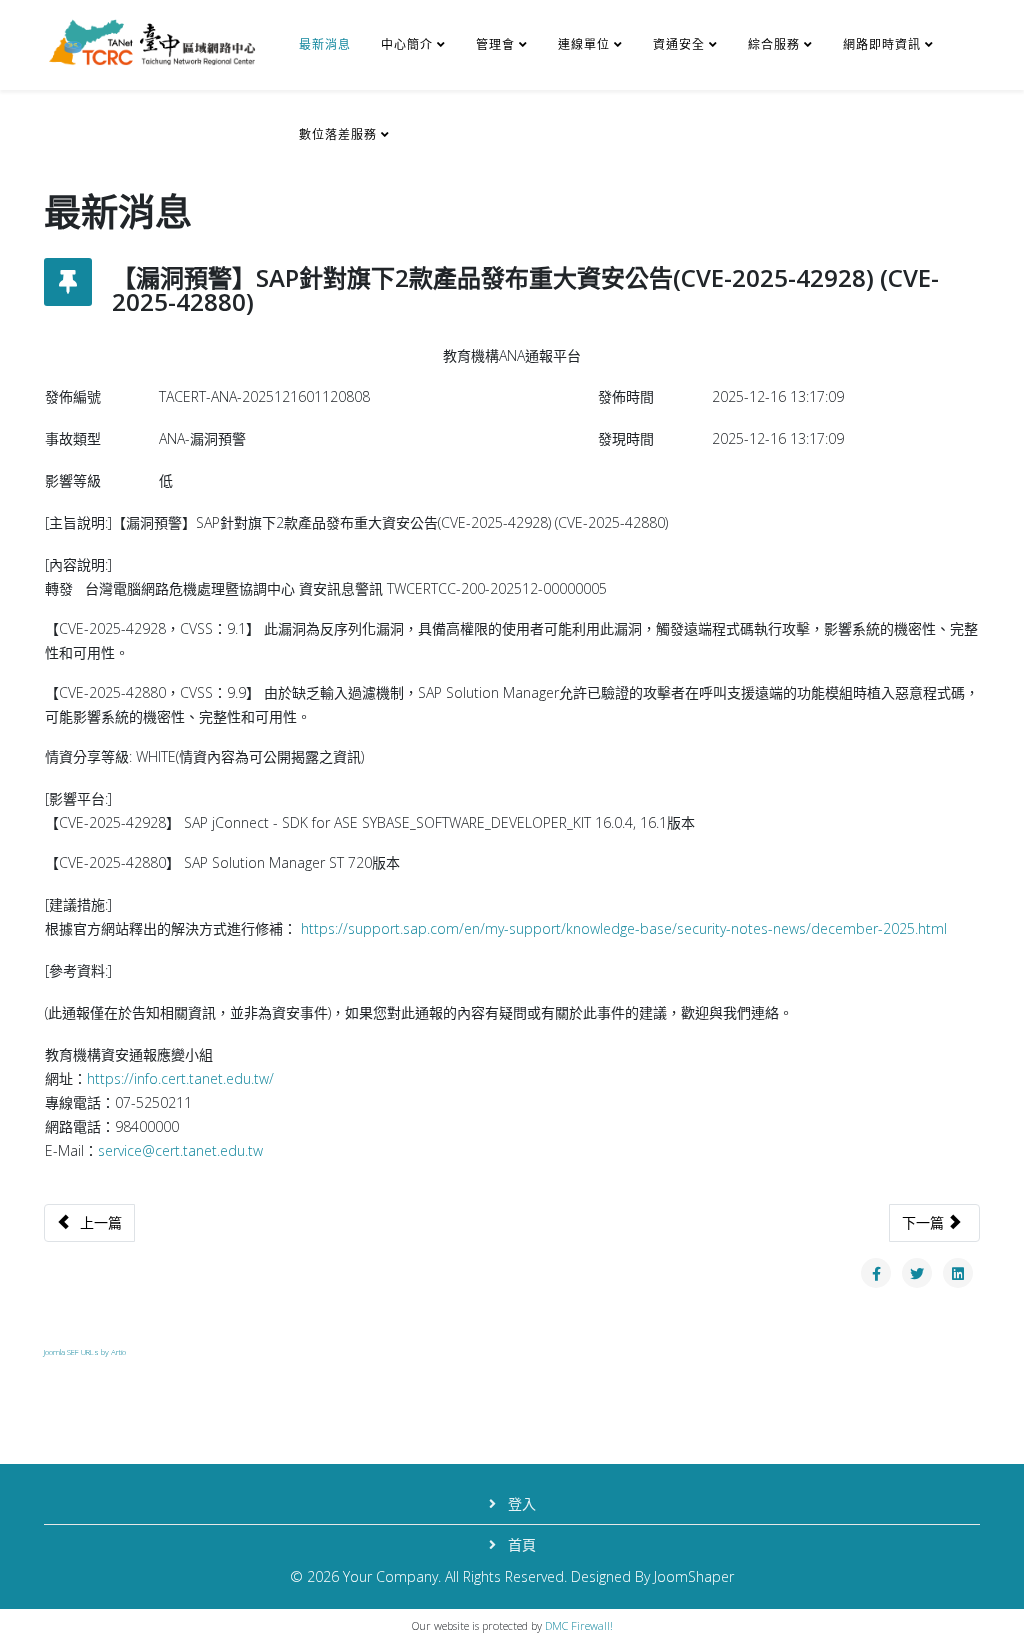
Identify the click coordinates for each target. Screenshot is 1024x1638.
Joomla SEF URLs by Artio (85, 1351)
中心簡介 (407, 44)
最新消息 (325, 44)
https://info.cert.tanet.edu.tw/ (180, 1078)
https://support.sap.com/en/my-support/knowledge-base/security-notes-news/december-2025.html (624, 928)
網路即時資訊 (882, 44)
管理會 (495, 44)
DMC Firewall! (579, 1625)
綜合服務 (774, 44)
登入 (520, 1503)
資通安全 (679, 44)
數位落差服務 (338, 134)
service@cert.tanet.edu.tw (180, 1150)
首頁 (520, 1544)
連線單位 (584, 44)
